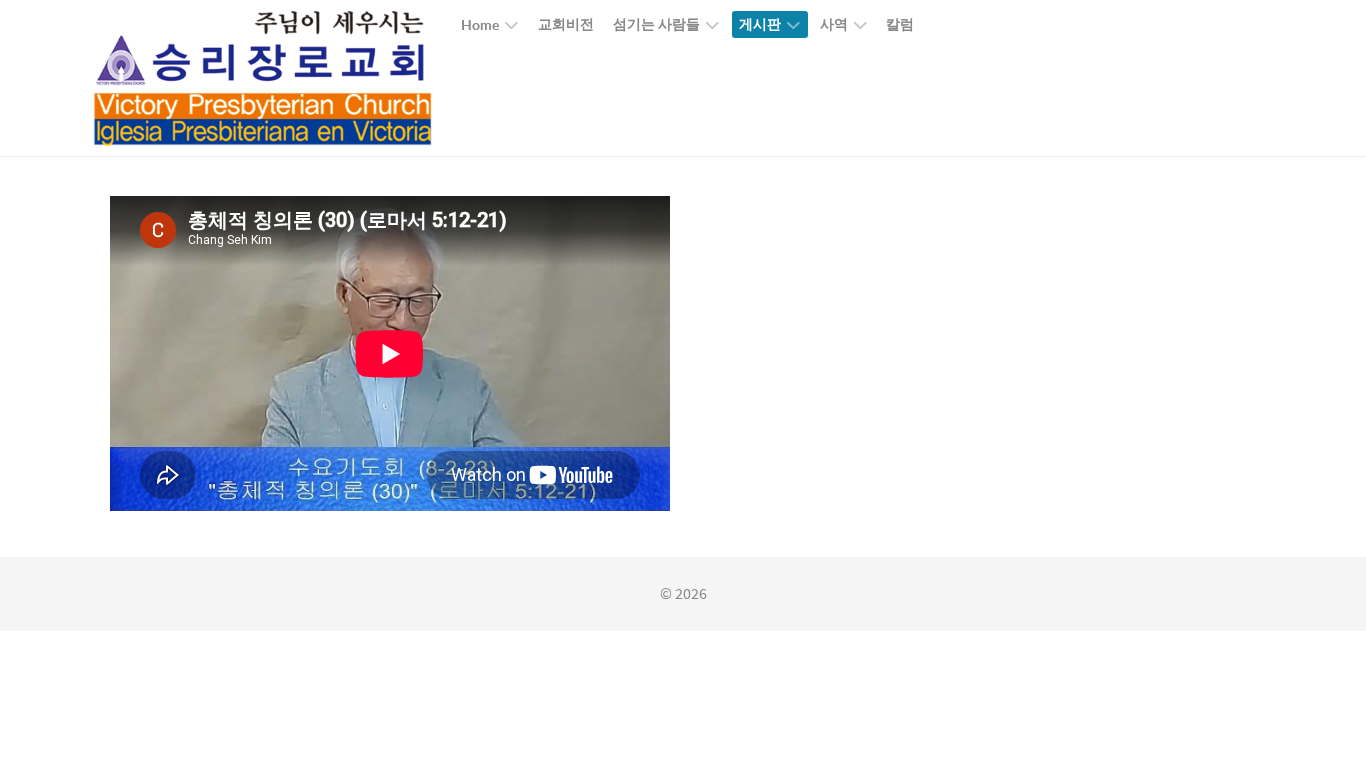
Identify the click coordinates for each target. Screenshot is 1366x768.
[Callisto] (263, 78)
